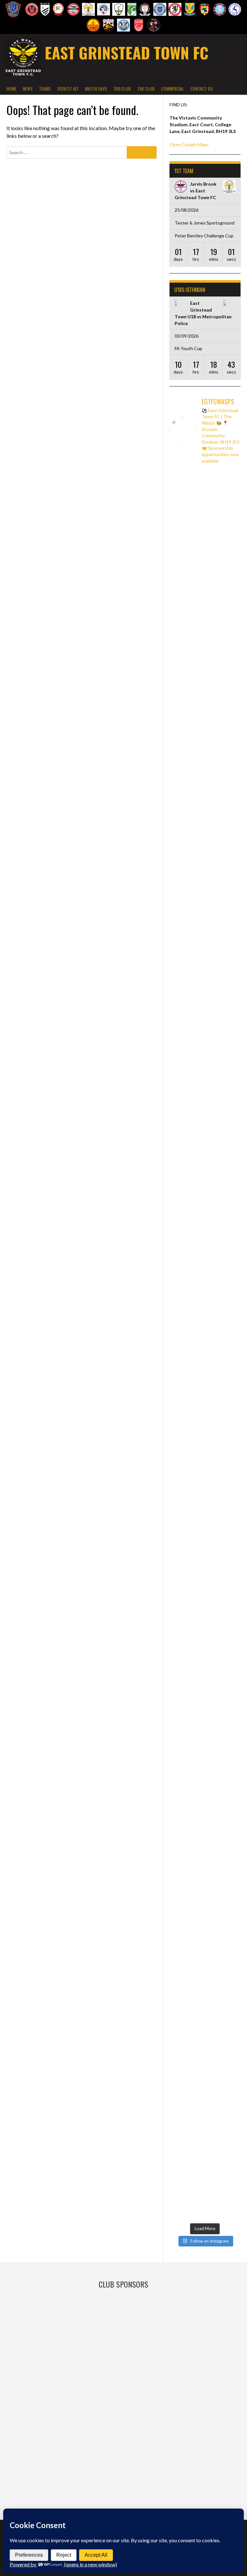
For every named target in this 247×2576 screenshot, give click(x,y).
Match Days (96, 88)
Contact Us (201, 88)
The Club (146, 88)
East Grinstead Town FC (127, 53)
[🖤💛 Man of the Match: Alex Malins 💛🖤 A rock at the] (187, 1759)
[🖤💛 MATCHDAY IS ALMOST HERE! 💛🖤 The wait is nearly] (224, 1429)
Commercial (173, 88)
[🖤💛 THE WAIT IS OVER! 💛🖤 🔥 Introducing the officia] (187, 2022)
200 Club (122, 88)
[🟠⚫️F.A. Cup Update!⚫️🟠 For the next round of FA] (224, 542)
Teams (45, 88)
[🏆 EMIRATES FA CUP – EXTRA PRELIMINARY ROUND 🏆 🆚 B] (224, 1018)
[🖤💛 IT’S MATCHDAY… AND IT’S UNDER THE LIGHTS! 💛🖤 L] (187, 1345)
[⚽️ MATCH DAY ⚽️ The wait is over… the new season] (224, 2049)
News (28, 88)
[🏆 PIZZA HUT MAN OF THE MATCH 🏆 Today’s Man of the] (187, 1018)
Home (11, 88)
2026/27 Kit (68, 88)
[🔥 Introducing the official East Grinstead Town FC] (224, 1790)
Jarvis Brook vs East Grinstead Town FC (196, 191)
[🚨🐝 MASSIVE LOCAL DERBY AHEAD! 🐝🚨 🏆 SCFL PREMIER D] (187, 674)
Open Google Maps (189, 144)
